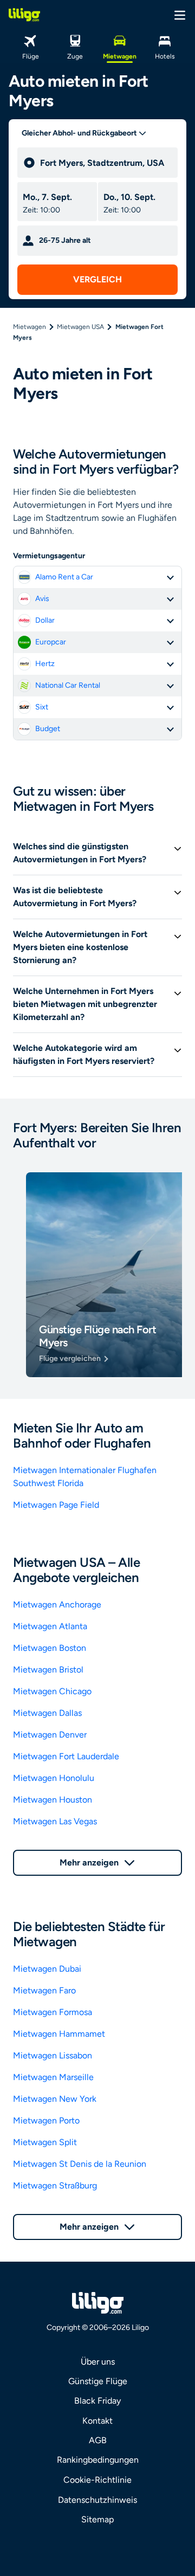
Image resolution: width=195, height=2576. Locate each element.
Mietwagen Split (45, 2142)
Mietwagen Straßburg (55, 2186)
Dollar (45, 620)
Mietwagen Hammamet (59, 2034)
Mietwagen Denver (50, 1735)
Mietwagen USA (80, 327)
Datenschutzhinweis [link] (97, 2500)
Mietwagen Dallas (47, 1713)
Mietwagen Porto (46, 2120)
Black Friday (97, 2401)
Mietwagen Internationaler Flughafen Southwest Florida (85, 1477)
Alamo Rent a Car (64, 577)
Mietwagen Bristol (48, 1670)
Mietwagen (30, 327)
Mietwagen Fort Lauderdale (66, 1756)
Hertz (45, 664)
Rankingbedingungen (98, 2460)
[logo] (24, 15)
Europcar (51, 642)
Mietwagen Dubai (47, 1969)
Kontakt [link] (97, 2421)
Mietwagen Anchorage (57, 1605)
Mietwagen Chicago (52, 1691)
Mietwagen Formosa (53, 2012)
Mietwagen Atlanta (50, 1626)
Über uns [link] (98, 2362)
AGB (98, 2440)
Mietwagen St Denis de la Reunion (80, 2164)
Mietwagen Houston (53, 1800)
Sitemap (97, 2519)
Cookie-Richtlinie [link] (97, 2480)
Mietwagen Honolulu (54, 1778)
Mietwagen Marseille (53, 2077)
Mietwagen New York (55, 2099)
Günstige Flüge (98, 2381)
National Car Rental (68, 685)
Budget (48, 729)
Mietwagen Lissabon (53, 2055)
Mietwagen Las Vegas (55, 1821)
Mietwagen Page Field (56, 1505)
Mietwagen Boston (50, 1648)
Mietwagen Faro (44, 1990)
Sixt (42, 707)
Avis (42, 599)
